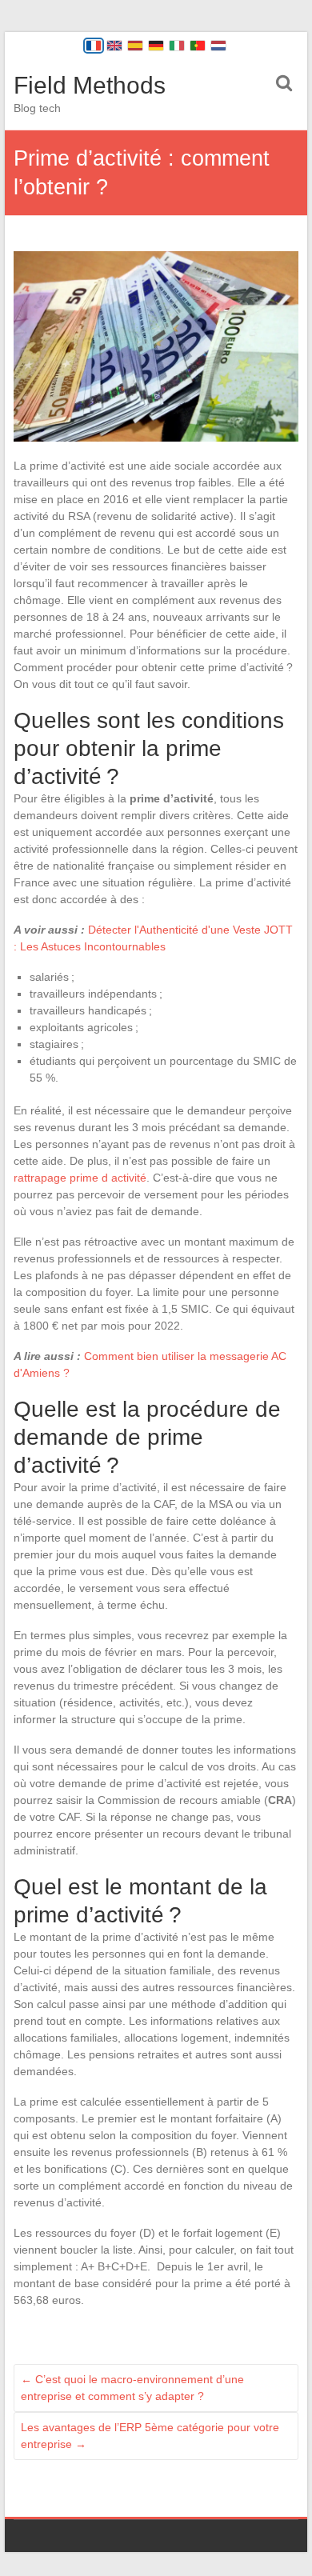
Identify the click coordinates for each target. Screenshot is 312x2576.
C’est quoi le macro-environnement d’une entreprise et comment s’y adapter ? (132, 2388)
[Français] (94, 46)
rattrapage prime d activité (80, 1178)
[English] (114, 46)
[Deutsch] (156, 46)
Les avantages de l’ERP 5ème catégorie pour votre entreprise (150, 2436)
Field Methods (90, 85)
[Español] (135, 46)
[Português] (198, 46)
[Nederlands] (218, 46)
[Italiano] (177, 46)
